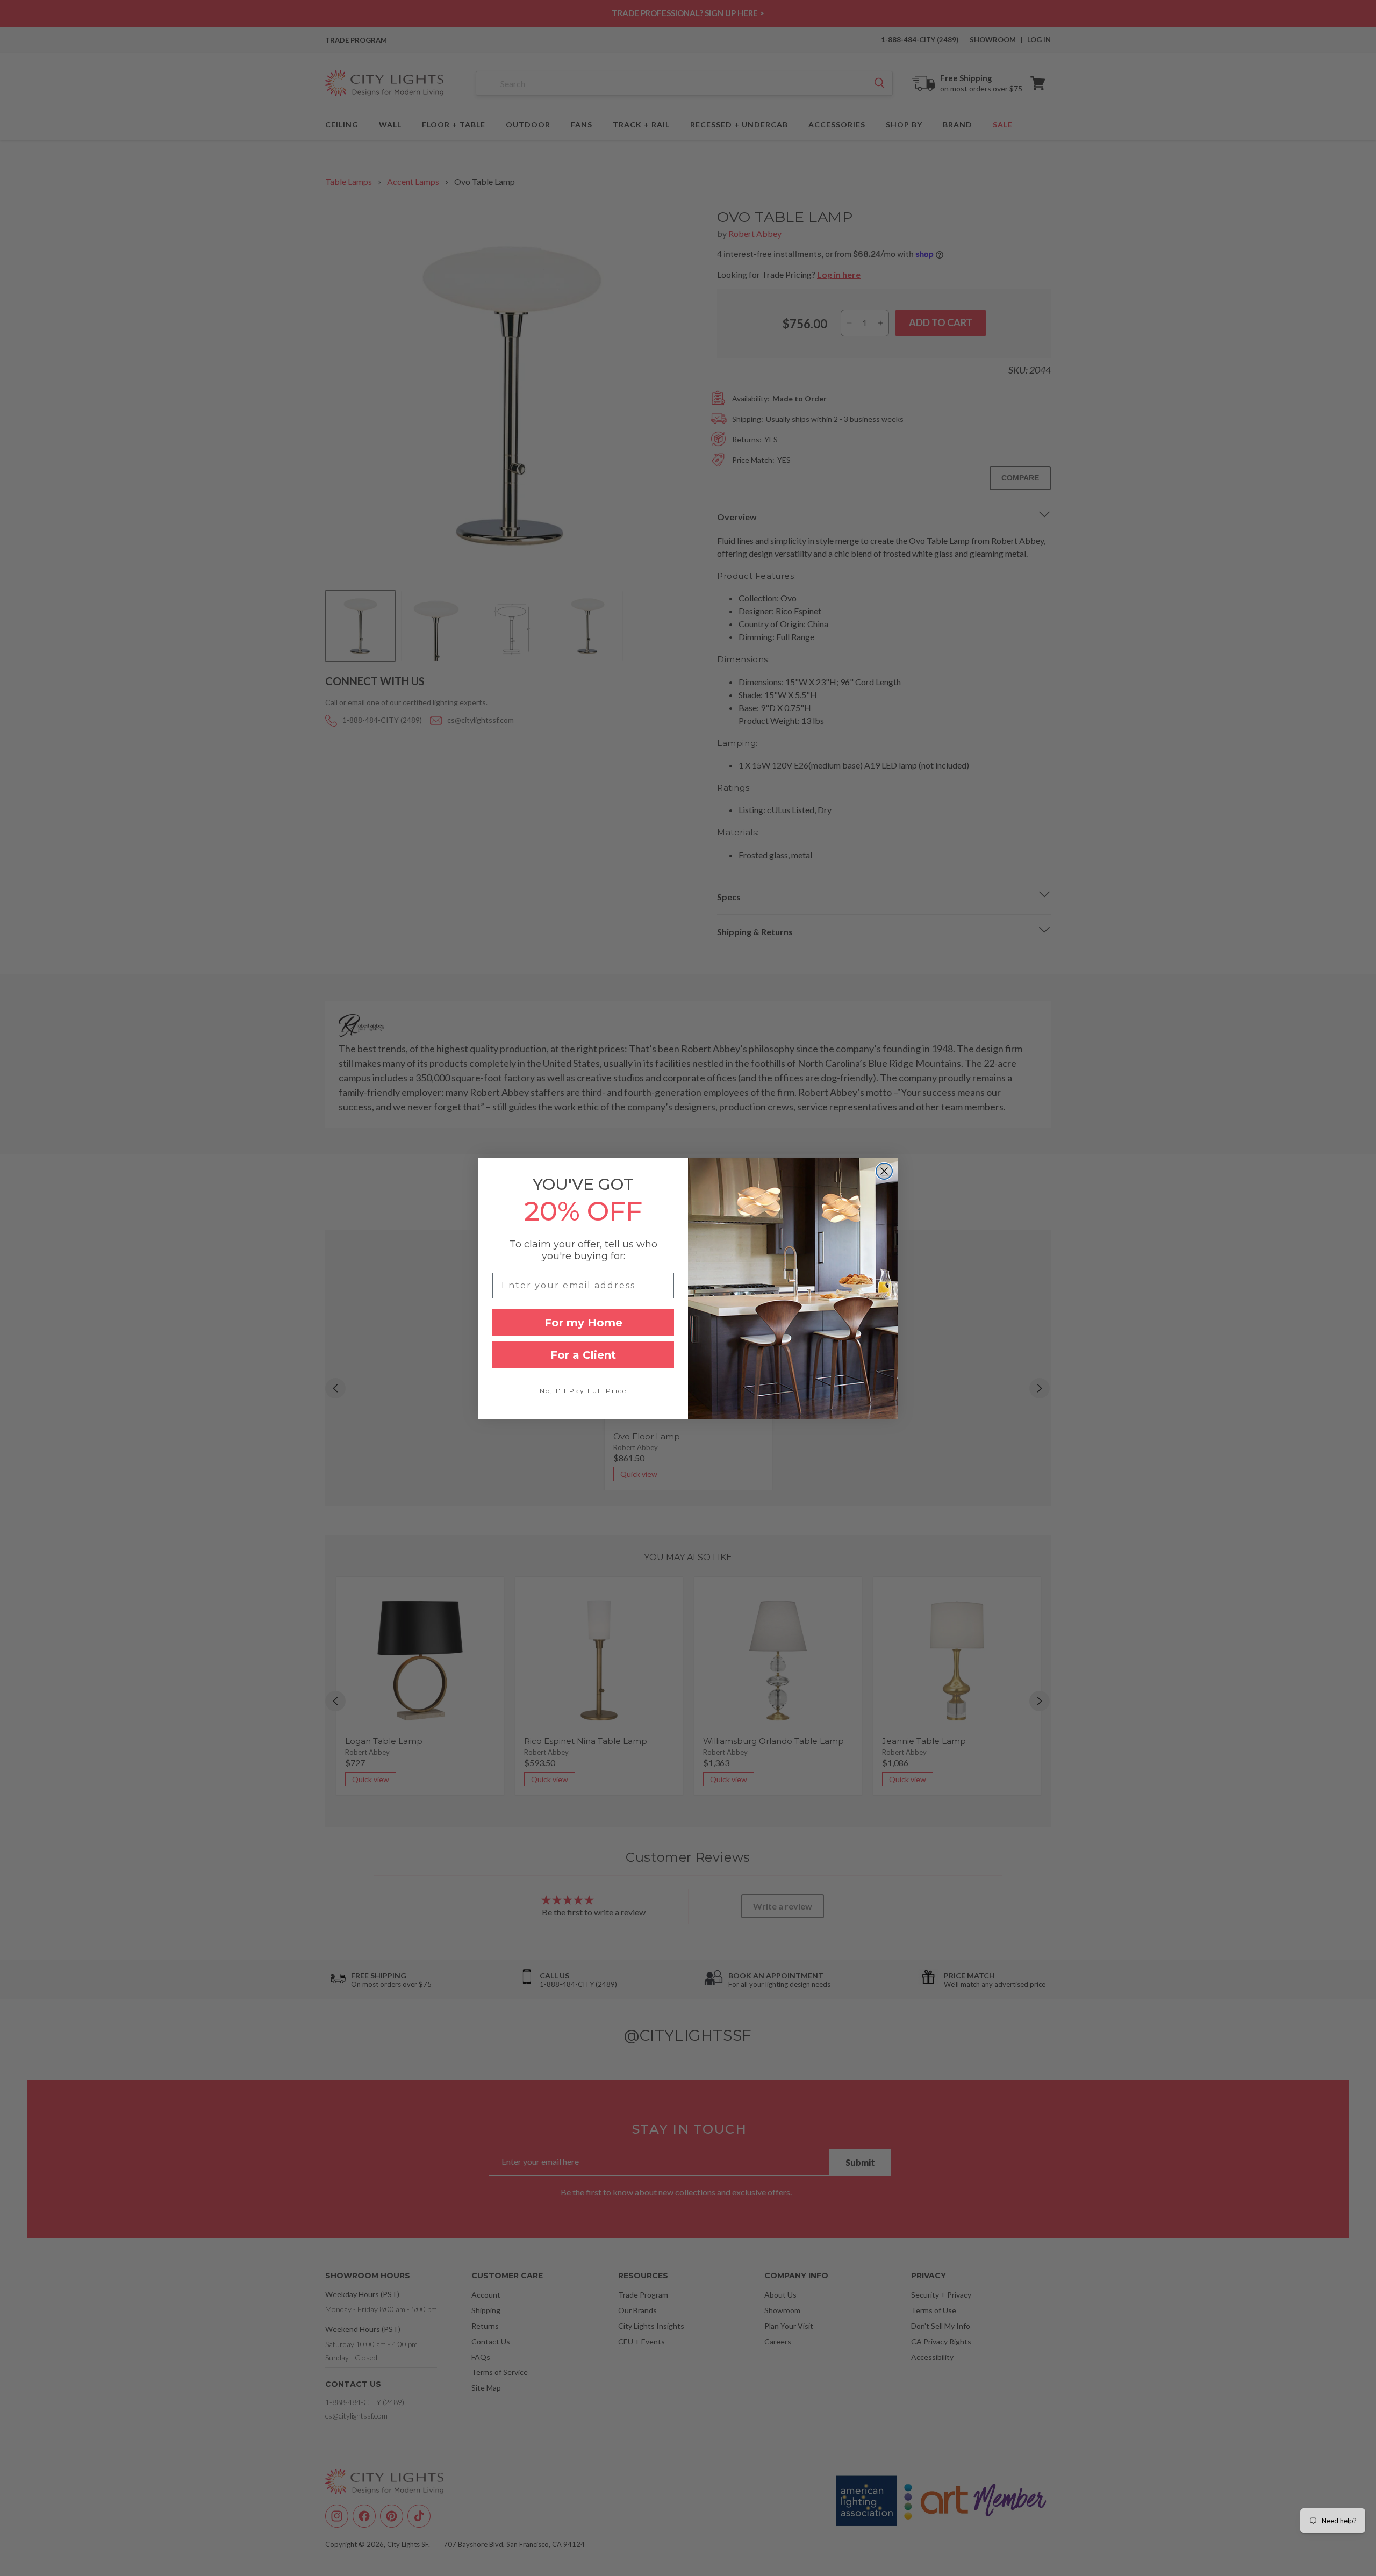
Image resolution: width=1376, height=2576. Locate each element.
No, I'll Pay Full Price (583, 1391)
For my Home (583, 1323)
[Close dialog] (884, 1171)
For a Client (583, 1355)
